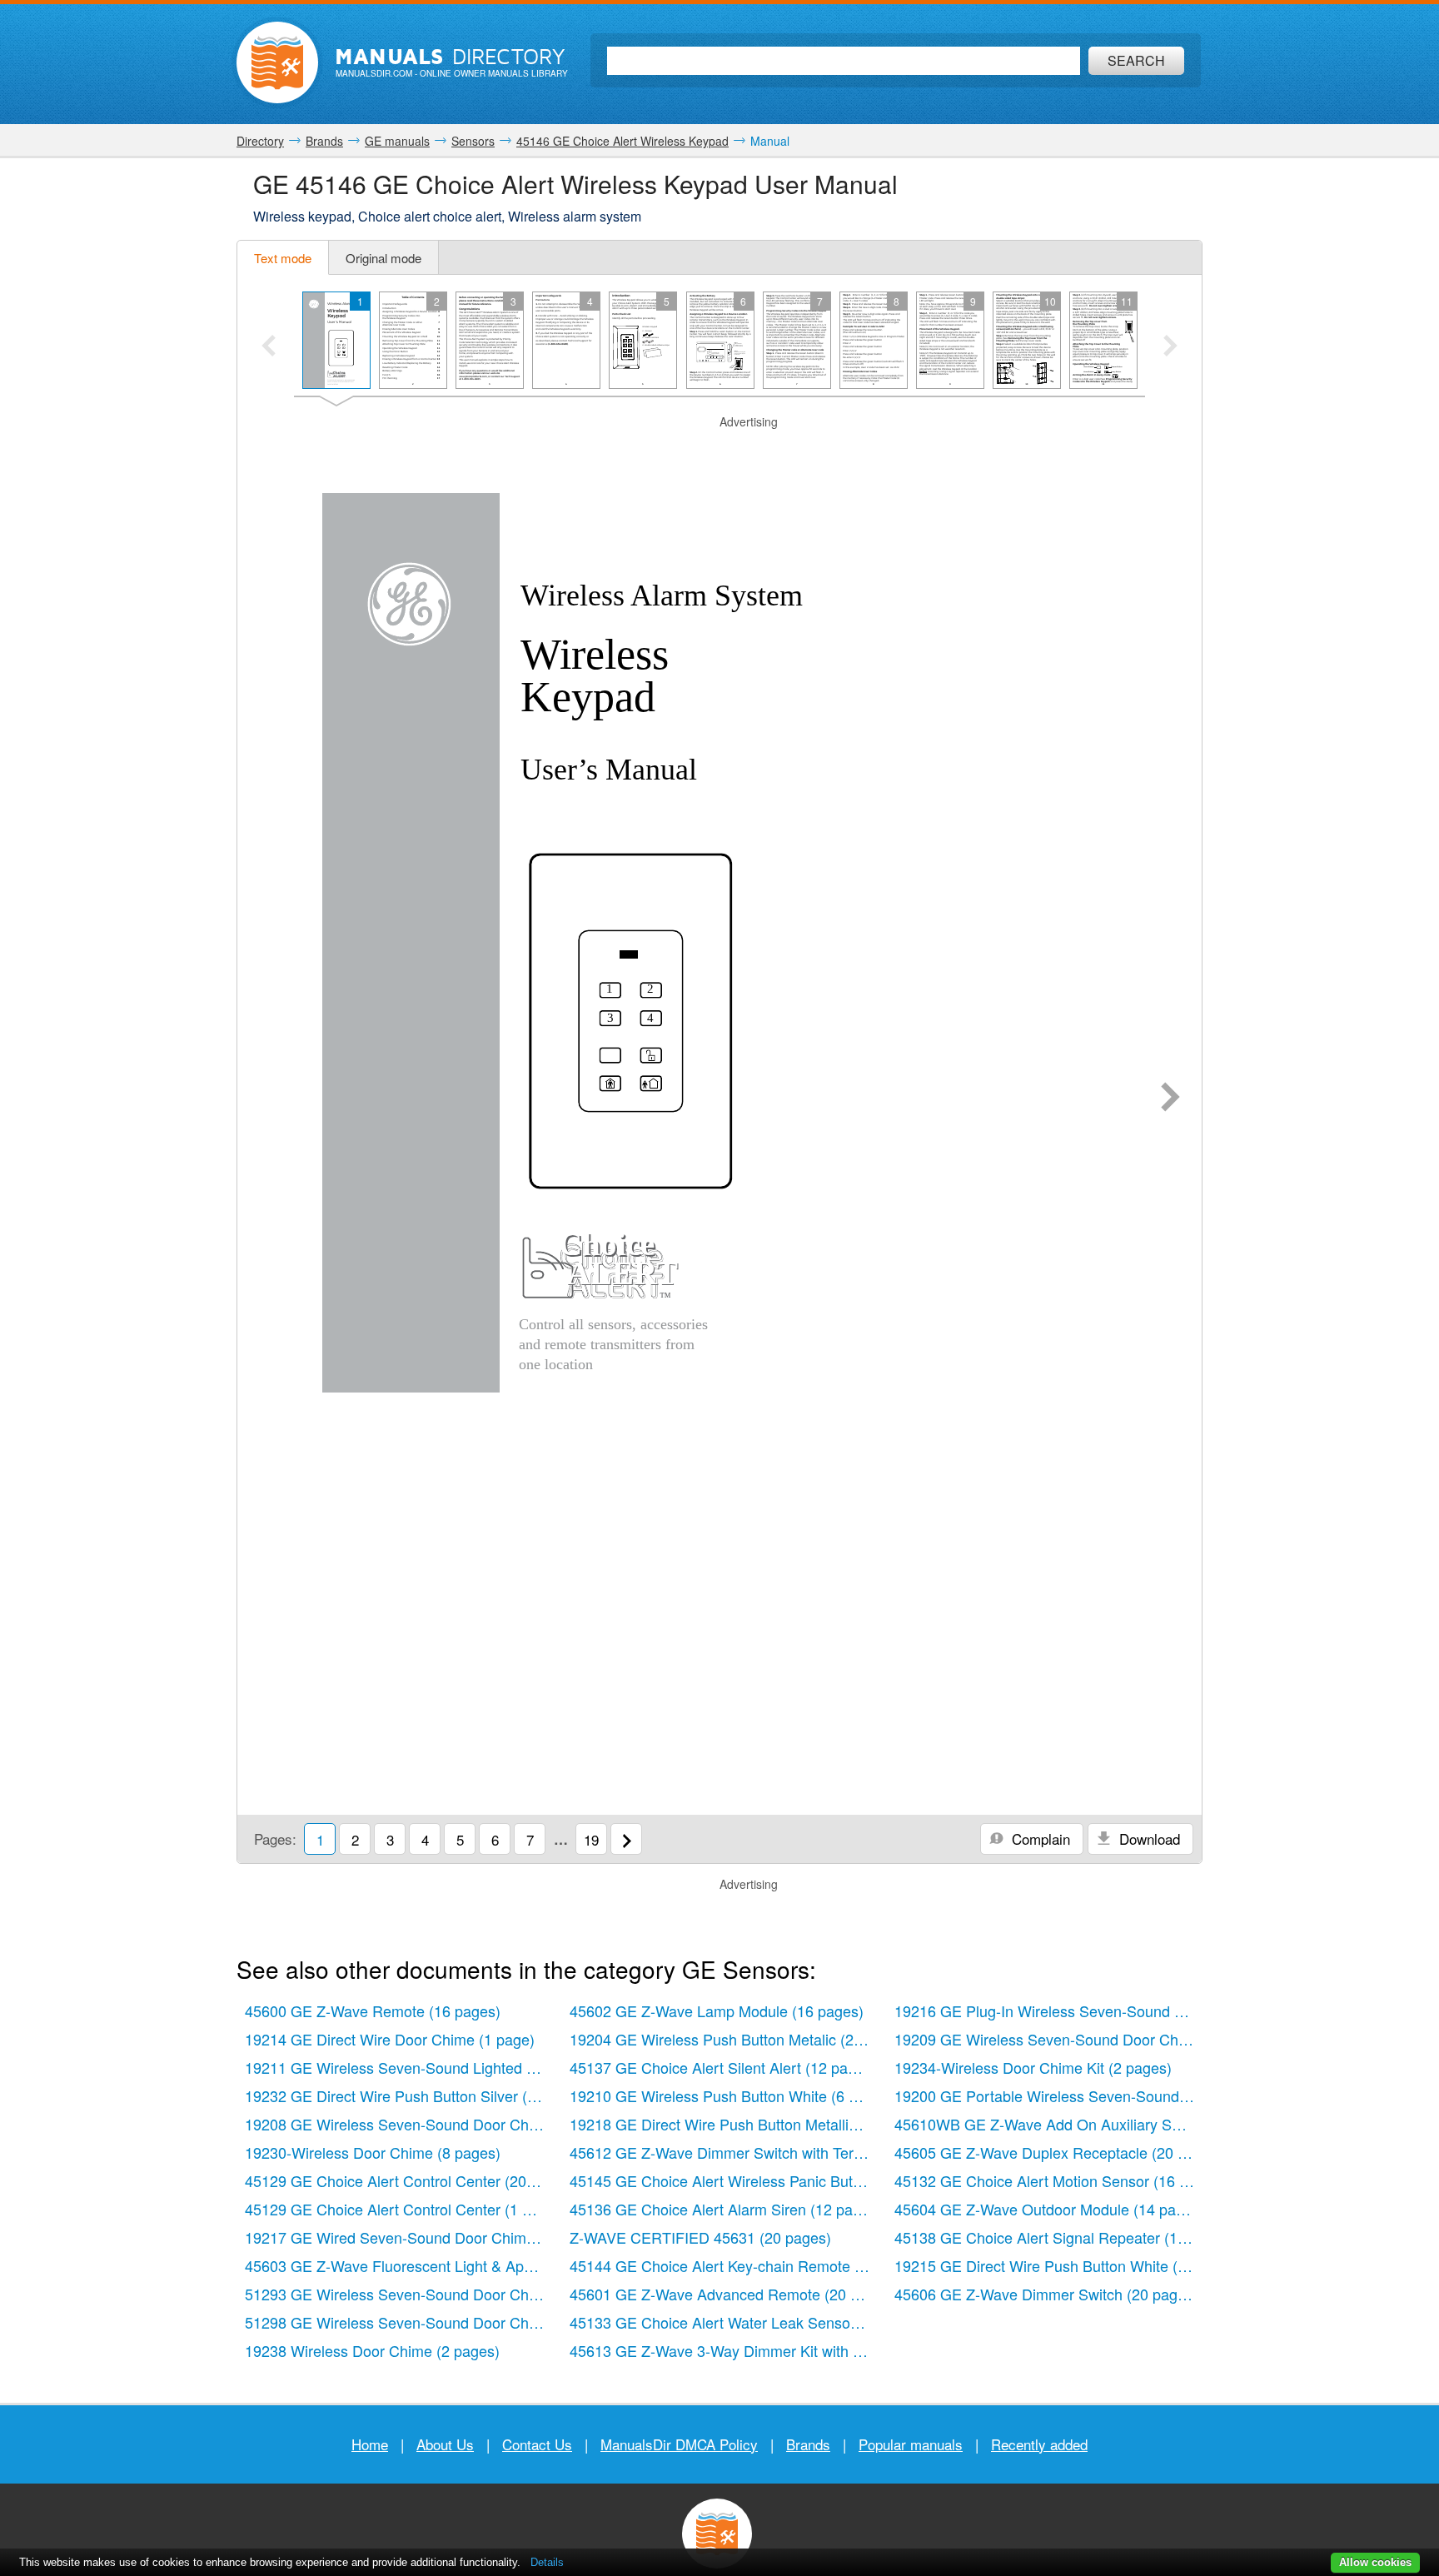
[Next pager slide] (1170, 347)
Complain (1039, 1839)
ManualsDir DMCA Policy (679, 2444)
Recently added (1039, 2444)
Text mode (283, 258)
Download (1148, 1839)
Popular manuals (911, 2444)
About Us (445, 2444)
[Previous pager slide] (269, 347)
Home (370, 2444)
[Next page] (1170, 1099)
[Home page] (277, 62)
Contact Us (537, 2444)
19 (591, 1839)
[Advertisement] (719, 451)
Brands (808, 2444)
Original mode (383, 258)
